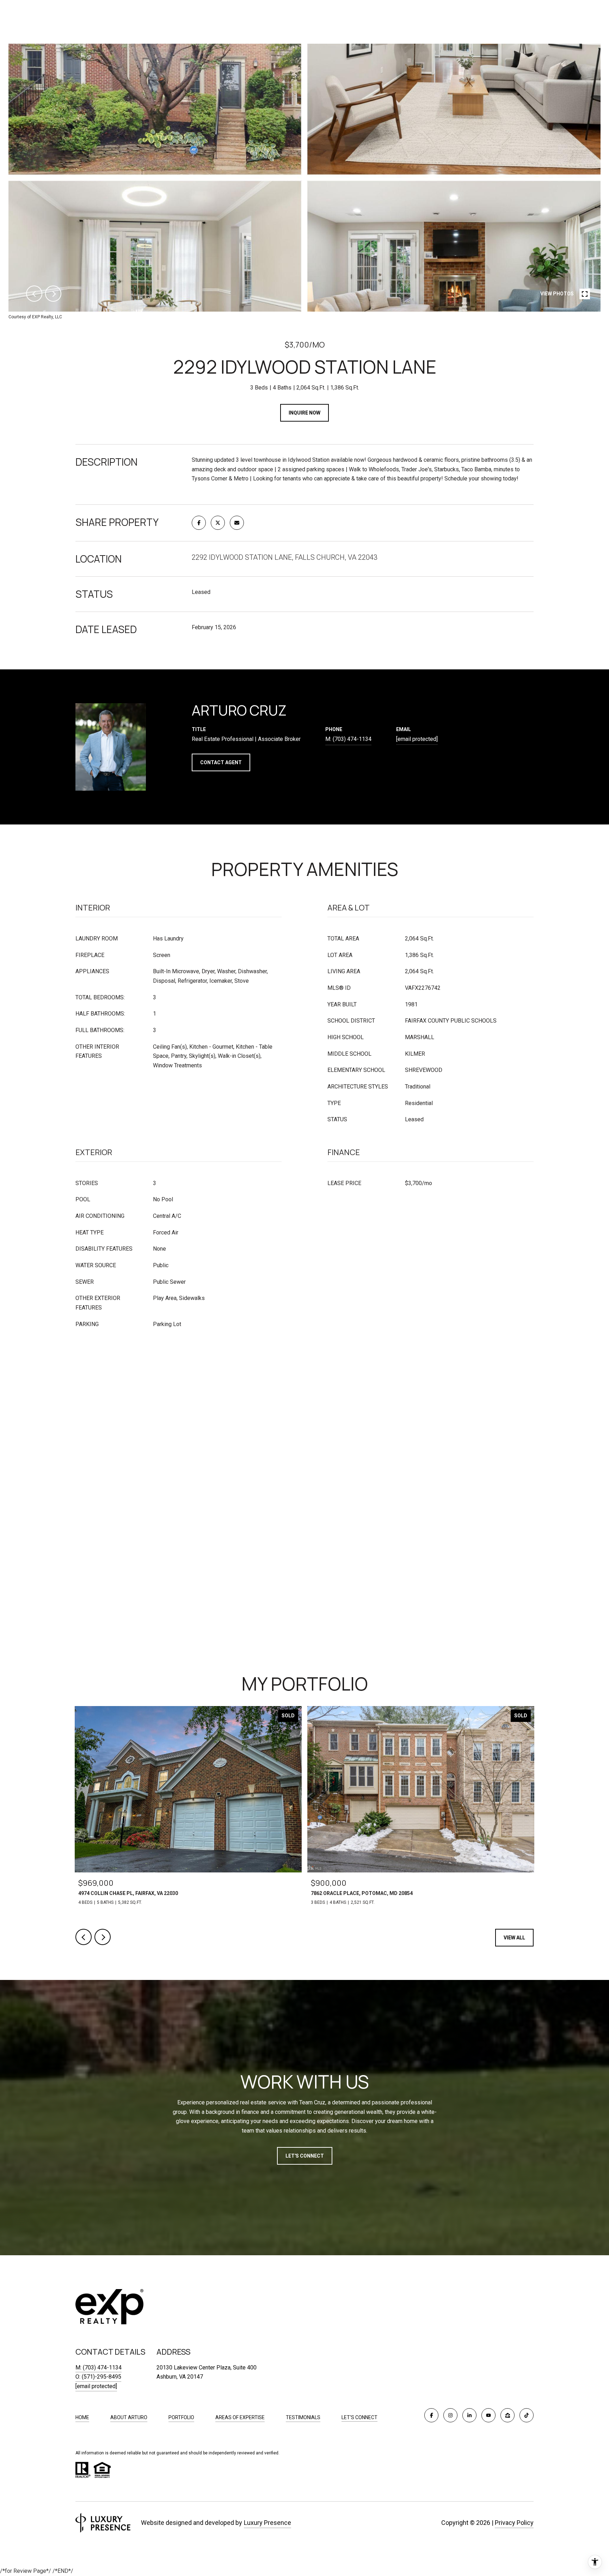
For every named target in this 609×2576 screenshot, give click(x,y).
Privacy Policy (514, 2523)
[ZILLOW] (508, 2415)
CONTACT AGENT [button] (221, 762)
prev (34, 294)
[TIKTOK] (527, 2415)
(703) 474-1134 (352, 739)
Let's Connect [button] (305, 2156)
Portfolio (181, 2417)
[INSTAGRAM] (450, 2415)
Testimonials (303, 2417)
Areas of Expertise (240, 2417)
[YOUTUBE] (488, 2415)
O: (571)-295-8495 (98, 2377)
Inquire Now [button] (304, 413)
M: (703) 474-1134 (99, 2368)
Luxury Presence (267, 2523)
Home (82, 2417)
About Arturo (129, 2417)
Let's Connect (359, 2417)
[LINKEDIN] (469, 2415)
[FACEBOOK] (431, 2415)
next (53, 294)
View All (514, 1938)
